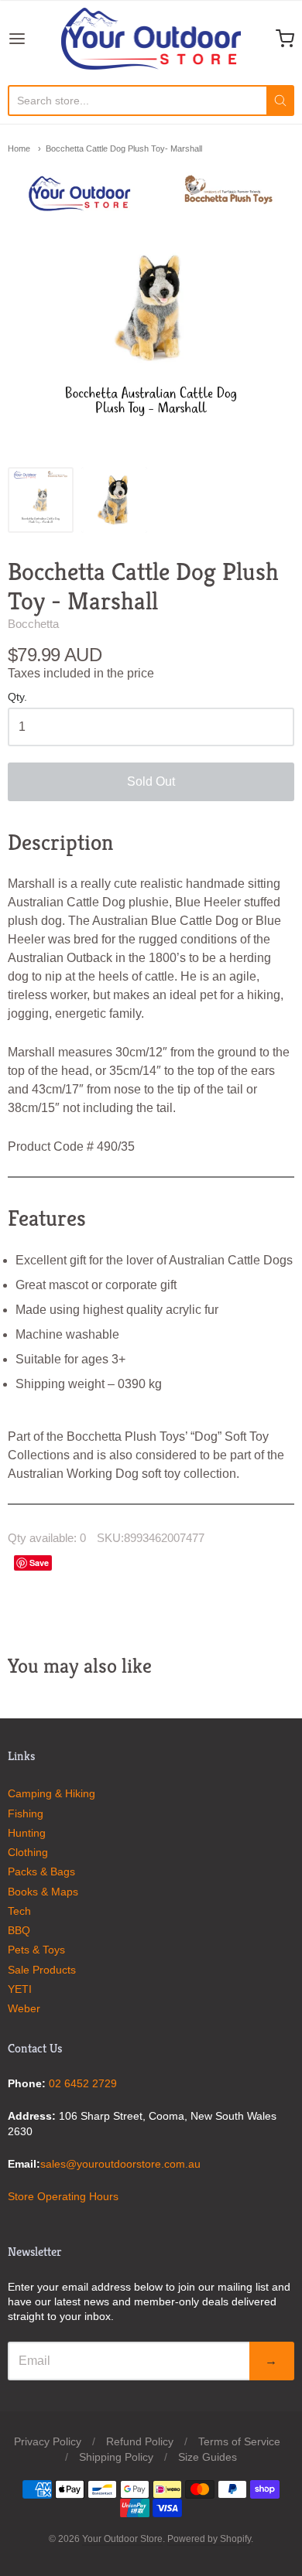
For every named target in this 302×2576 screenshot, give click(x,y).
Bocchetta (33, 624)
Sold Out (151, 781)
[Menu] (34, 39)
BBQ (19, 1930)
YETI (20, 1989)
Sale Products (42, 1970)
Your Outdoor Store (122, 2539)
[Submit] (280, 101)
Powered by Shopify (209, 2539)
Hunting (27, 1833)
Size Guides (208, 2457)
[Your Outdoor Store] (151, 39)
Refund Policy (140, 2441)
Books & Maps (43, 1892)
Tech (19, 1911)
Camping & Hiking (51, 1793)
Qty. (17, 697)
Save (39, 1563)
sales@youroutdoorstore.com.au (120, 2164)
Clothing (28, 1852)
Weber (24, 2008)
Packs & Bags (41, 1871)
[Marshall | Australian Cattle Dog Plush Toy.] (114, 500)
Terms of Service (239, 2441)
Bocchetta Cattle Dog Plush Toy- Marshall (124, 148)
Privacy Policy (48, 2441)
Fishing (26, 1813)
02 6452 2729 (83, 2083)
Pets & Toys (36, 1950)
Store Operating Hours (63, 2196)
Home (19, 148)
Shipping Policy (116, 2457)
